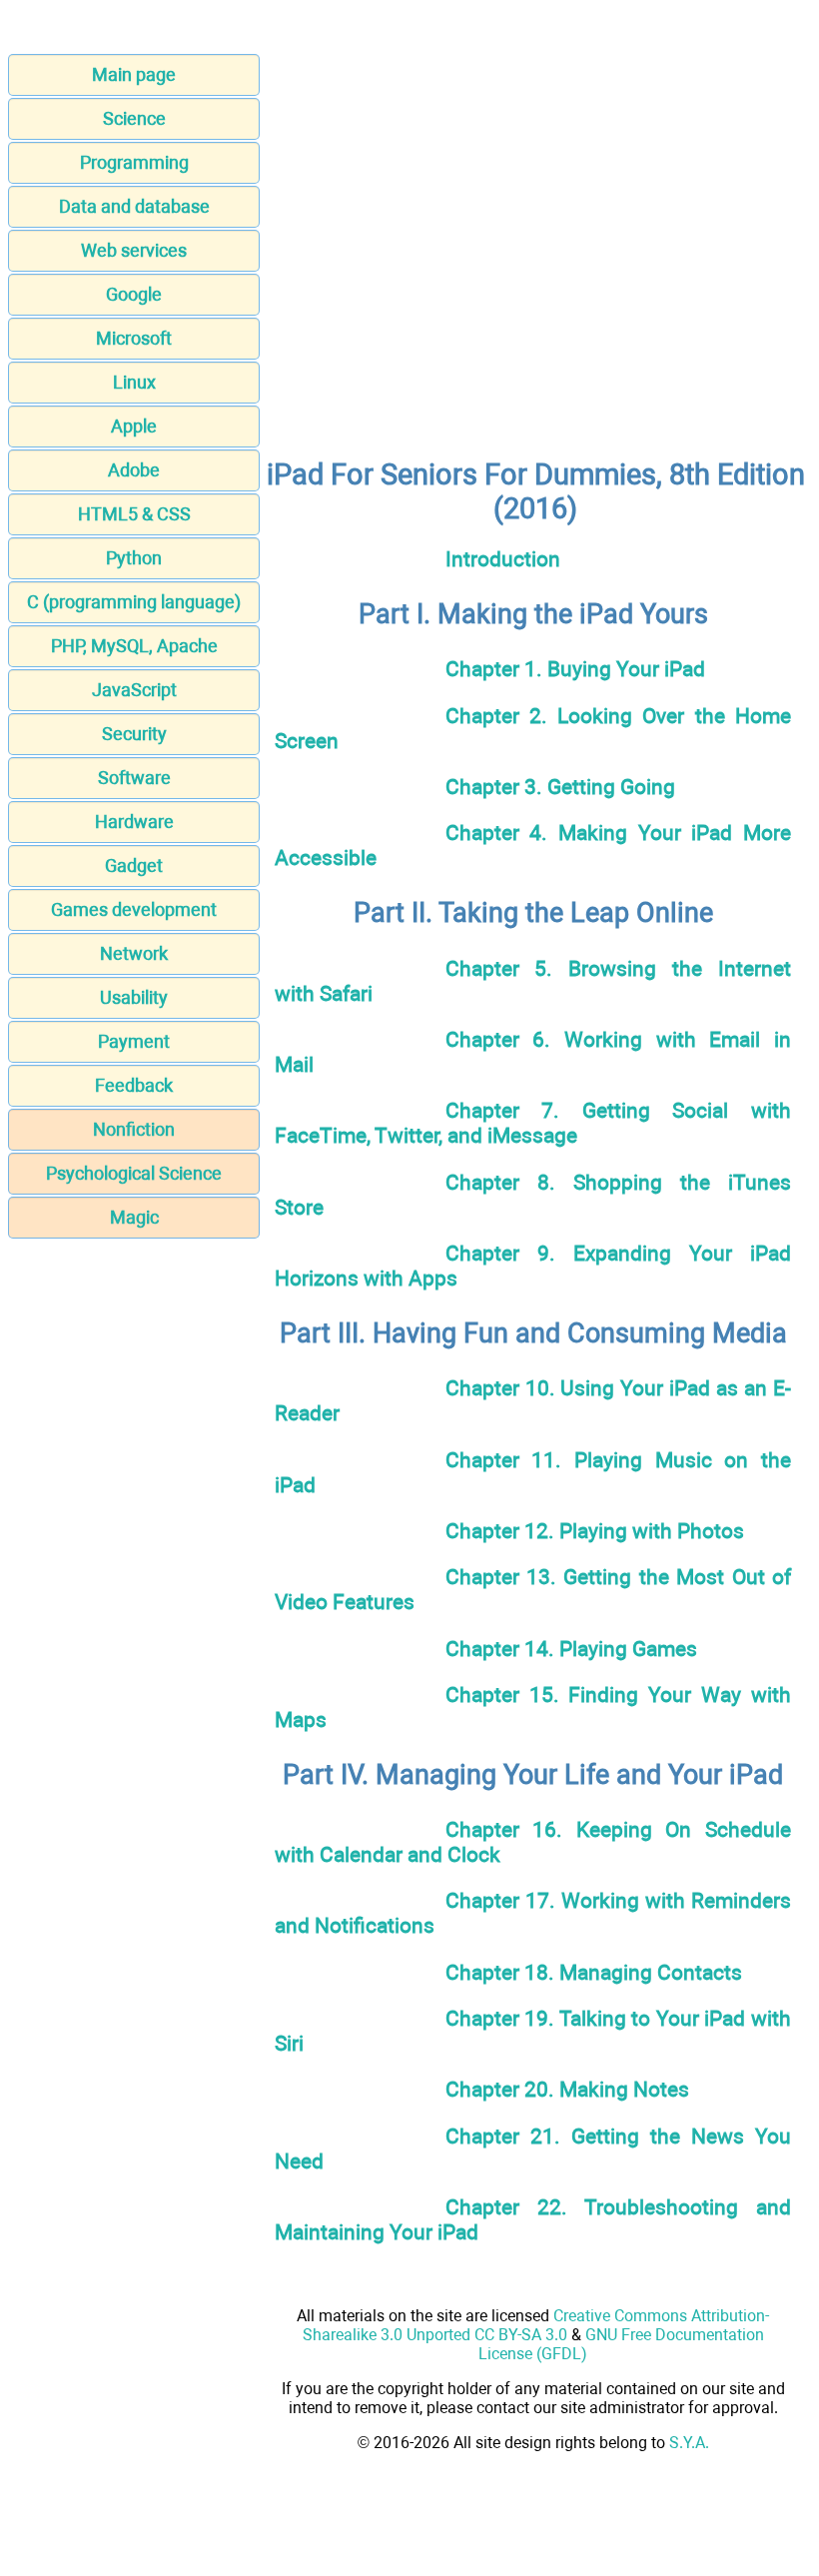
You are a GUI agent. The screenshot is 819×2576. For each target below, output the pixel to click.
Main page (134, 74)
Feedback (134, 1085)
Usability (134, 997)
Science (134, 118)
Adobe (134, 470)
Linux (134, 382)
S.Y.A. (689, 2443)
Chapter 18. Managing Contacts (594, 1972)
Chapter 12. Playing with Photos (595, 1531)
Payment (134, 1041)
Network (134, 953)
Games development (134, 909)
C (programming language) (134, 602)
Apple (134, 426)
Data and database (134, 206)
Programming (134, 162)
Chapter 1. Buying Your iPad (575, 669)
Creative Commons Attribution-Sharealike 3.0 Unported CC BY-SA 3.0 (536, 2325)
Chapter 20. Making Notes (567, 2089)
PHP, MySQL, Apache (134, 646)
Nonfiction (134, 1129)
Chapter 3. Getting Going (560, 787)
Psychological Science (134, 1173)
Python (134, 558)
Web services (134, 250)
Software (134, 778)
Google (134, 294)
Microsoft (134, 338)
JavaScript (134, 690)
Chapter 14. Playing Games (571, 1649)
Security (134, 734)
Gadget (134, 865)
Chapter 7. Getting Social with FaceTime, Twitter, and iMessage (533, 1123)
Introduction (503, 559)
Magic (134, 1217)
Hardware (134, 822)
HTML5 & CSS (134, 514)
